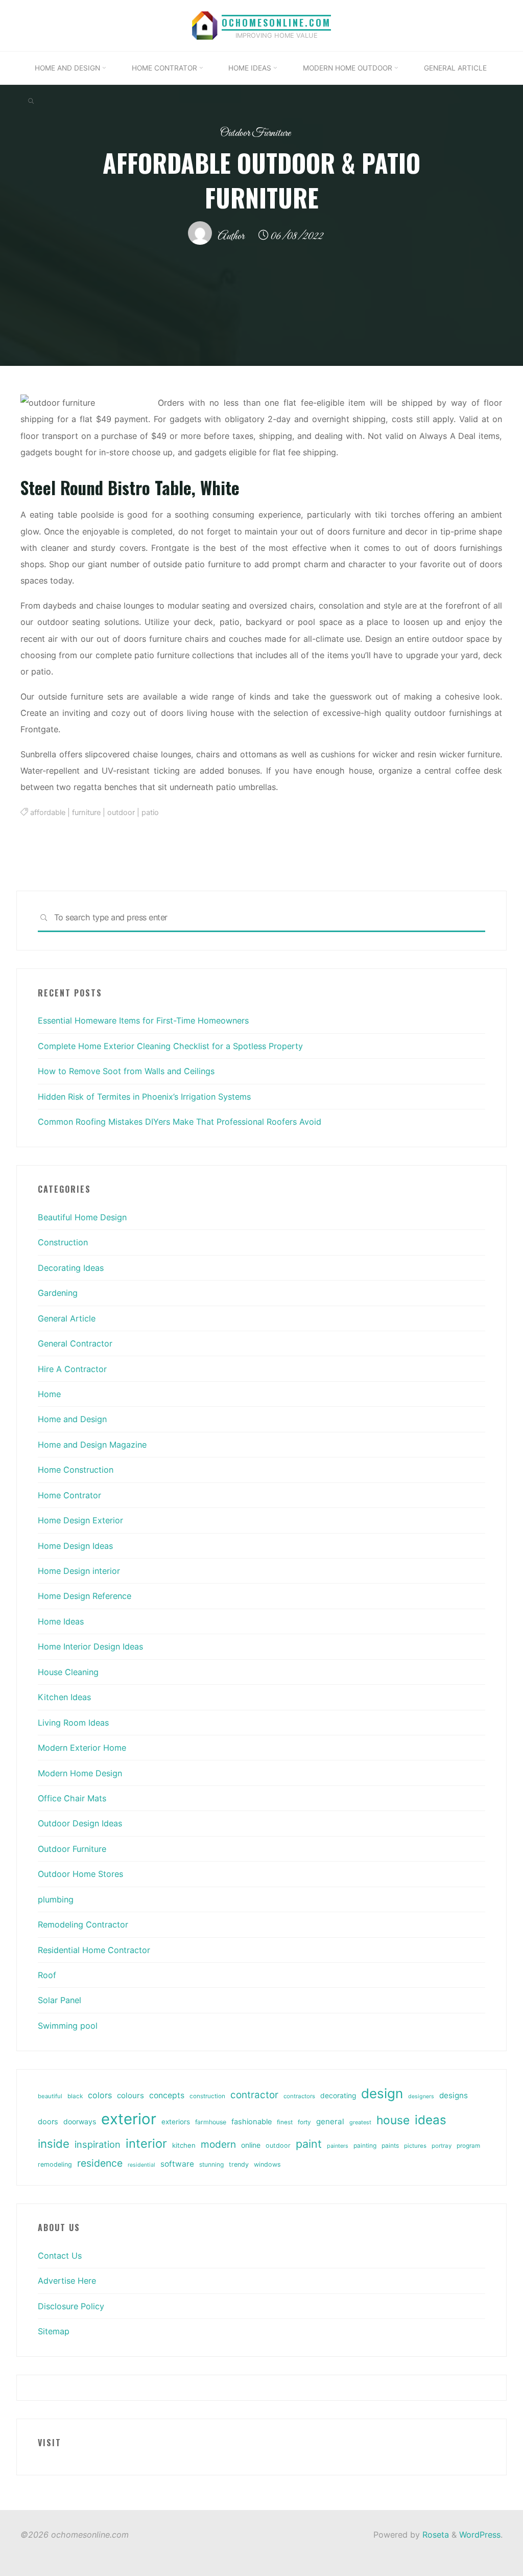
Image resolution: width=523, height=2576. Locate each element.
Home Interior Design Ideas (90, 1646)
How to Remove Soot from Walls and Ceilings (126, 1071)
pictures (415, 2146)
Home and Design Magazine (92, 1445)
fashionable (252, 2122)
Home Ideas (61, 1621)
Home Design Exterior (80, 1520)
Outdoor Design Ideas (80, 1823)
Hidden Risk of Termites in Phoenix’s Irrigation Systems (144, 1097)
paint (309, 2144)
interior (146, 2143)
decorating (338, 2096)
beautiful (50, 2096)
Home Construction (76, 1470)
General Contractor (75, 1343)
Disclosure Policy (71, 2306)
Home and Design (72, 1419)
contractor (254, 2095)
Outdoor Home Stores (80, 1874)
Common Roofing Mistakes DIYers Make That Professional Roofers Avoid (180, 1122)
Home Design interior (79, 1571)
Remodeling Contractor (83, 1924)
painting (365, 2145)
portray (442, 2146)
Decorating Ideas (71, 1268)
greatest (360, 2122)
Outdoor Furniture (255, 133)
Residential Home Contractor (94, 1950)
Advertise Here (67, 2281)
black (75, 2096)
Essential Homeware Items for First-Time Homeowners (143, 1020)
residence (100, 2163)
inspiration (98, 2144)
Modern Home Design (80, 1773)
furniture (86, 813)
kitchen (184, 2145)
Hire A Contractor (72, 1369)
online (251, 2145)
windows (267, 2164)
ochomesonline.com (276, 22)
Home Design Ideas (75, 1546)
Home (49, 1394)
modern (218, 2144)
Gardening (58, 1293)
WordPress (480, 2535)
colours (130, 2095)
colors (100, 2095)
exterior (129, 2119)
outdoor (121, 813)
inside (54, 2144)
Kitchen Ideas (64, 1697)
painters (338, 2146)
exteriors (176, 2122)
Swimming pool (68, 2026)
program (468, 2146)
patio (150, 813)
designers (421, 2096)
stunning (211, 2164)
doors (48, 2122)
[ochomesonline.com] (205, 25)
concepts (167, 2095)
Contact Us (60, 2256)
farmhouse (211, 2122)
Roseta (434, 2535)
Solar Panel (60, 2000)
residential (141, 2165)
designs (454, 2095)
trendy (239, 2164)
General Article (67, 1318)
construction (207, 2096)
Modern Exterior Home (82, 1748)
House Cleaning (68, 1672)
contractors (299, 2096)
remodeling (55, 2164)
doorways (80, 2121)
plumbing (56, 1899)
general (330, 2121)
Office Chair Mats (72, 1798)
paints (390, 2145)
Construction (63, 1242)
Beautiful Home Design (82, 1217)
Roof (47, 1975)
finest (285, 2122)
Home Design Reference (85, 1596)
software (177, 2164)
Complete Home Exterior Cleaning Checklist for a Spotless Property (170, 1046)
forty (304, 2122)
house (393, 2120)
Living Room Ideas (73, 1723)
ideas (431, 2120)
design (382, 2093)
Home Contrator (69, 1495)
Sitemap (54, 2331)
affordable (48, 813)
